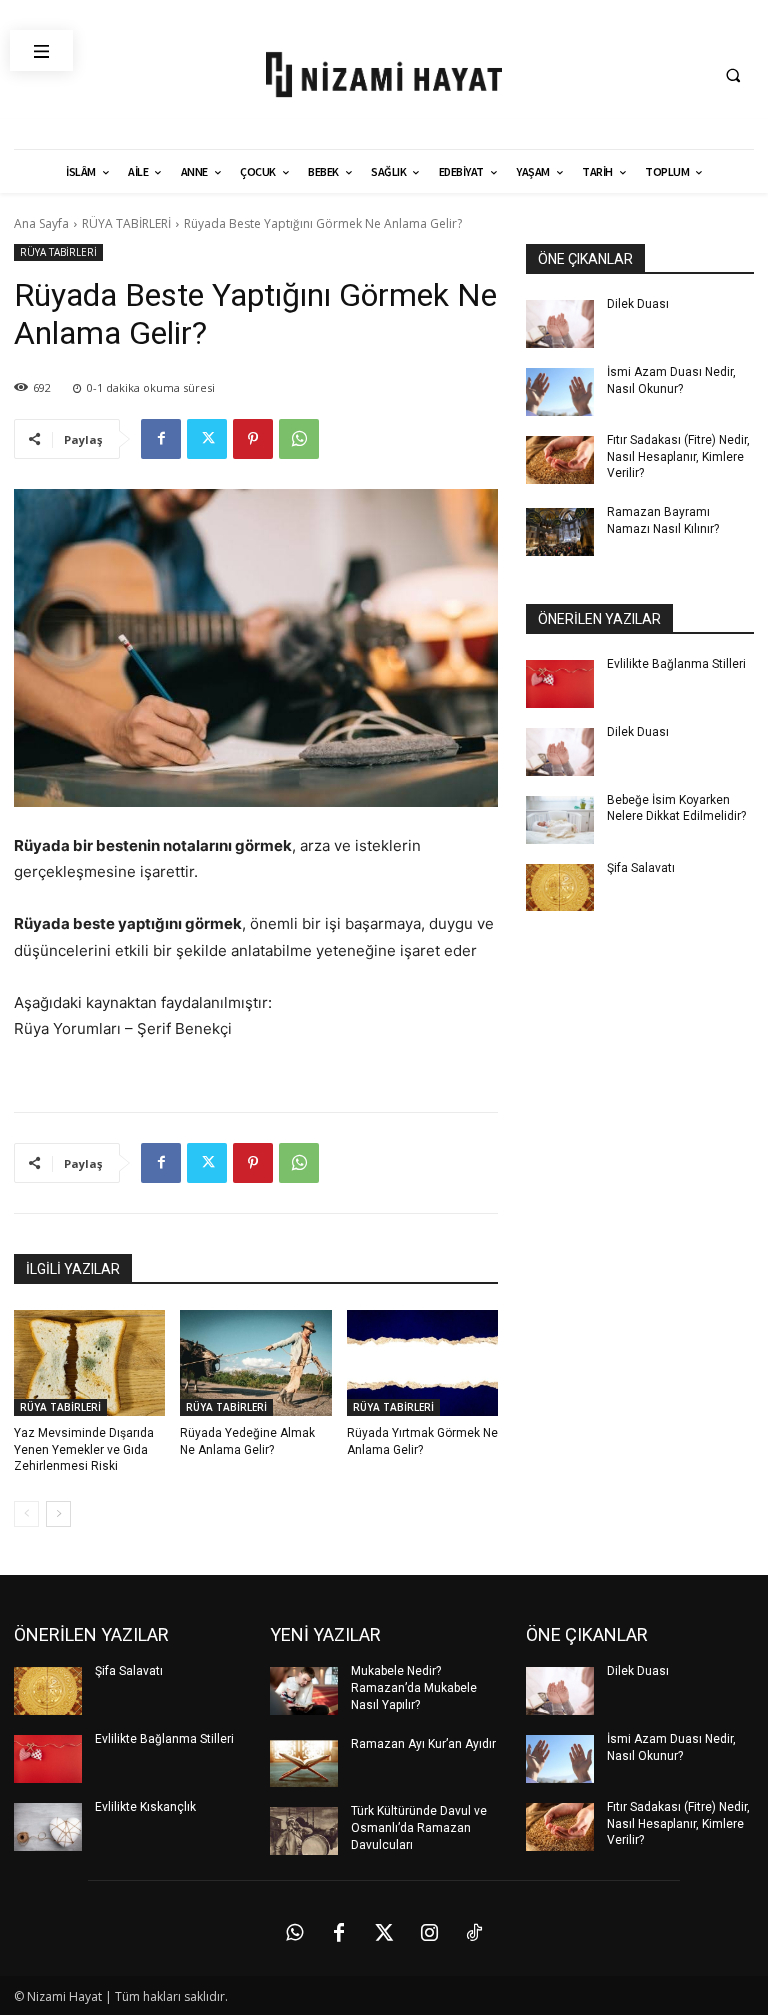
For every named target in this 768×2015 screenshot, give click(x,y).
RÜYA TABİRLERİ (126, 223)
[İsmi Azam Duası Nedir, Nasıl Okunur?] (560, 392)
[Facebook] (161, 439)
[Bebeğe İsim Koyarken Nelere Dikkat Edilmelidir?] (560, 820)
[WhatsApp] (299, 439)
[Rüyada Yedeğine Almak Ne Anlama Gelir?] (255, 1363)
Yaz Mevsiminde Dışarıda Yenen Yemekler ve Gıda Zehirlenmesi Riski (84, 1450)
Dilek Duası (638, 304)
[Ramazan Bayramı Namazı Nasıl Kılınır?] (560, 532)
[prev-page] (26, 1514)
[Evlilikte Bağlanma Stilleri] (560, 684)
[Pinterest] (253, 439)
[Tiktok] (474, 1933)
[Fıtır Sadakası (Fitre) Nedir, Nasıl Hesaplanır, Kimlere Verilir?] (560, 460)
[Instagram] (429, 1933)
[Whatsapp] (294, 1933)
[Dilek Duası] (560, 324)
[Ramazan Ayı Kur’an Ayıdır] (304, 1764)
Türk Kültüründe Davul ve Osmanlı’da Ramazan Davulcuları (419, 1828)
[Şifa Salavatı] (560, 888)
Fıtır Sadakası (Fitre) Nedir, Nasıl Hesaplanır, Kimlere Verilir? (678, 457)
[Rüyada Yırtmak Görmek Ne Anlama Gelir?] (422, 1363)
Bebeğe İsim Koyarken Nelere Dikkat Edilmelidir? (676, 808)
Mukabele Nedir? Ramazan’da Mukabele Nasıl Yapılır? (414, 1688)
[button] (733, 75)
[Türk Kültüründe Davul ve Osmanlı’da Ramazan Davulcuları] (304, 1831)
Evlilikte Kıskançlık (145, 1807)
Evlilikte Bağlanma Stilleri (676, 664)
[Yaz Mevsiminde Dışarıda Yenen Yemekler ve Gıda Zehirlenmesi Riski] (89, 1363)
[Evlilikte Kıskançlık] (48, 1827)
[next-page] (58, 1514)
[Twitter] (207, 439)
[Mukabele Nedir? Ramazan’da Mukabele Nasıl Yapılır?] (304, 1691)
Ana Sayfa (41, 223)
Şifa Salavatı (641, 868)
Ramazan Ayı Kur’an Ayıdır (423, 1744)
